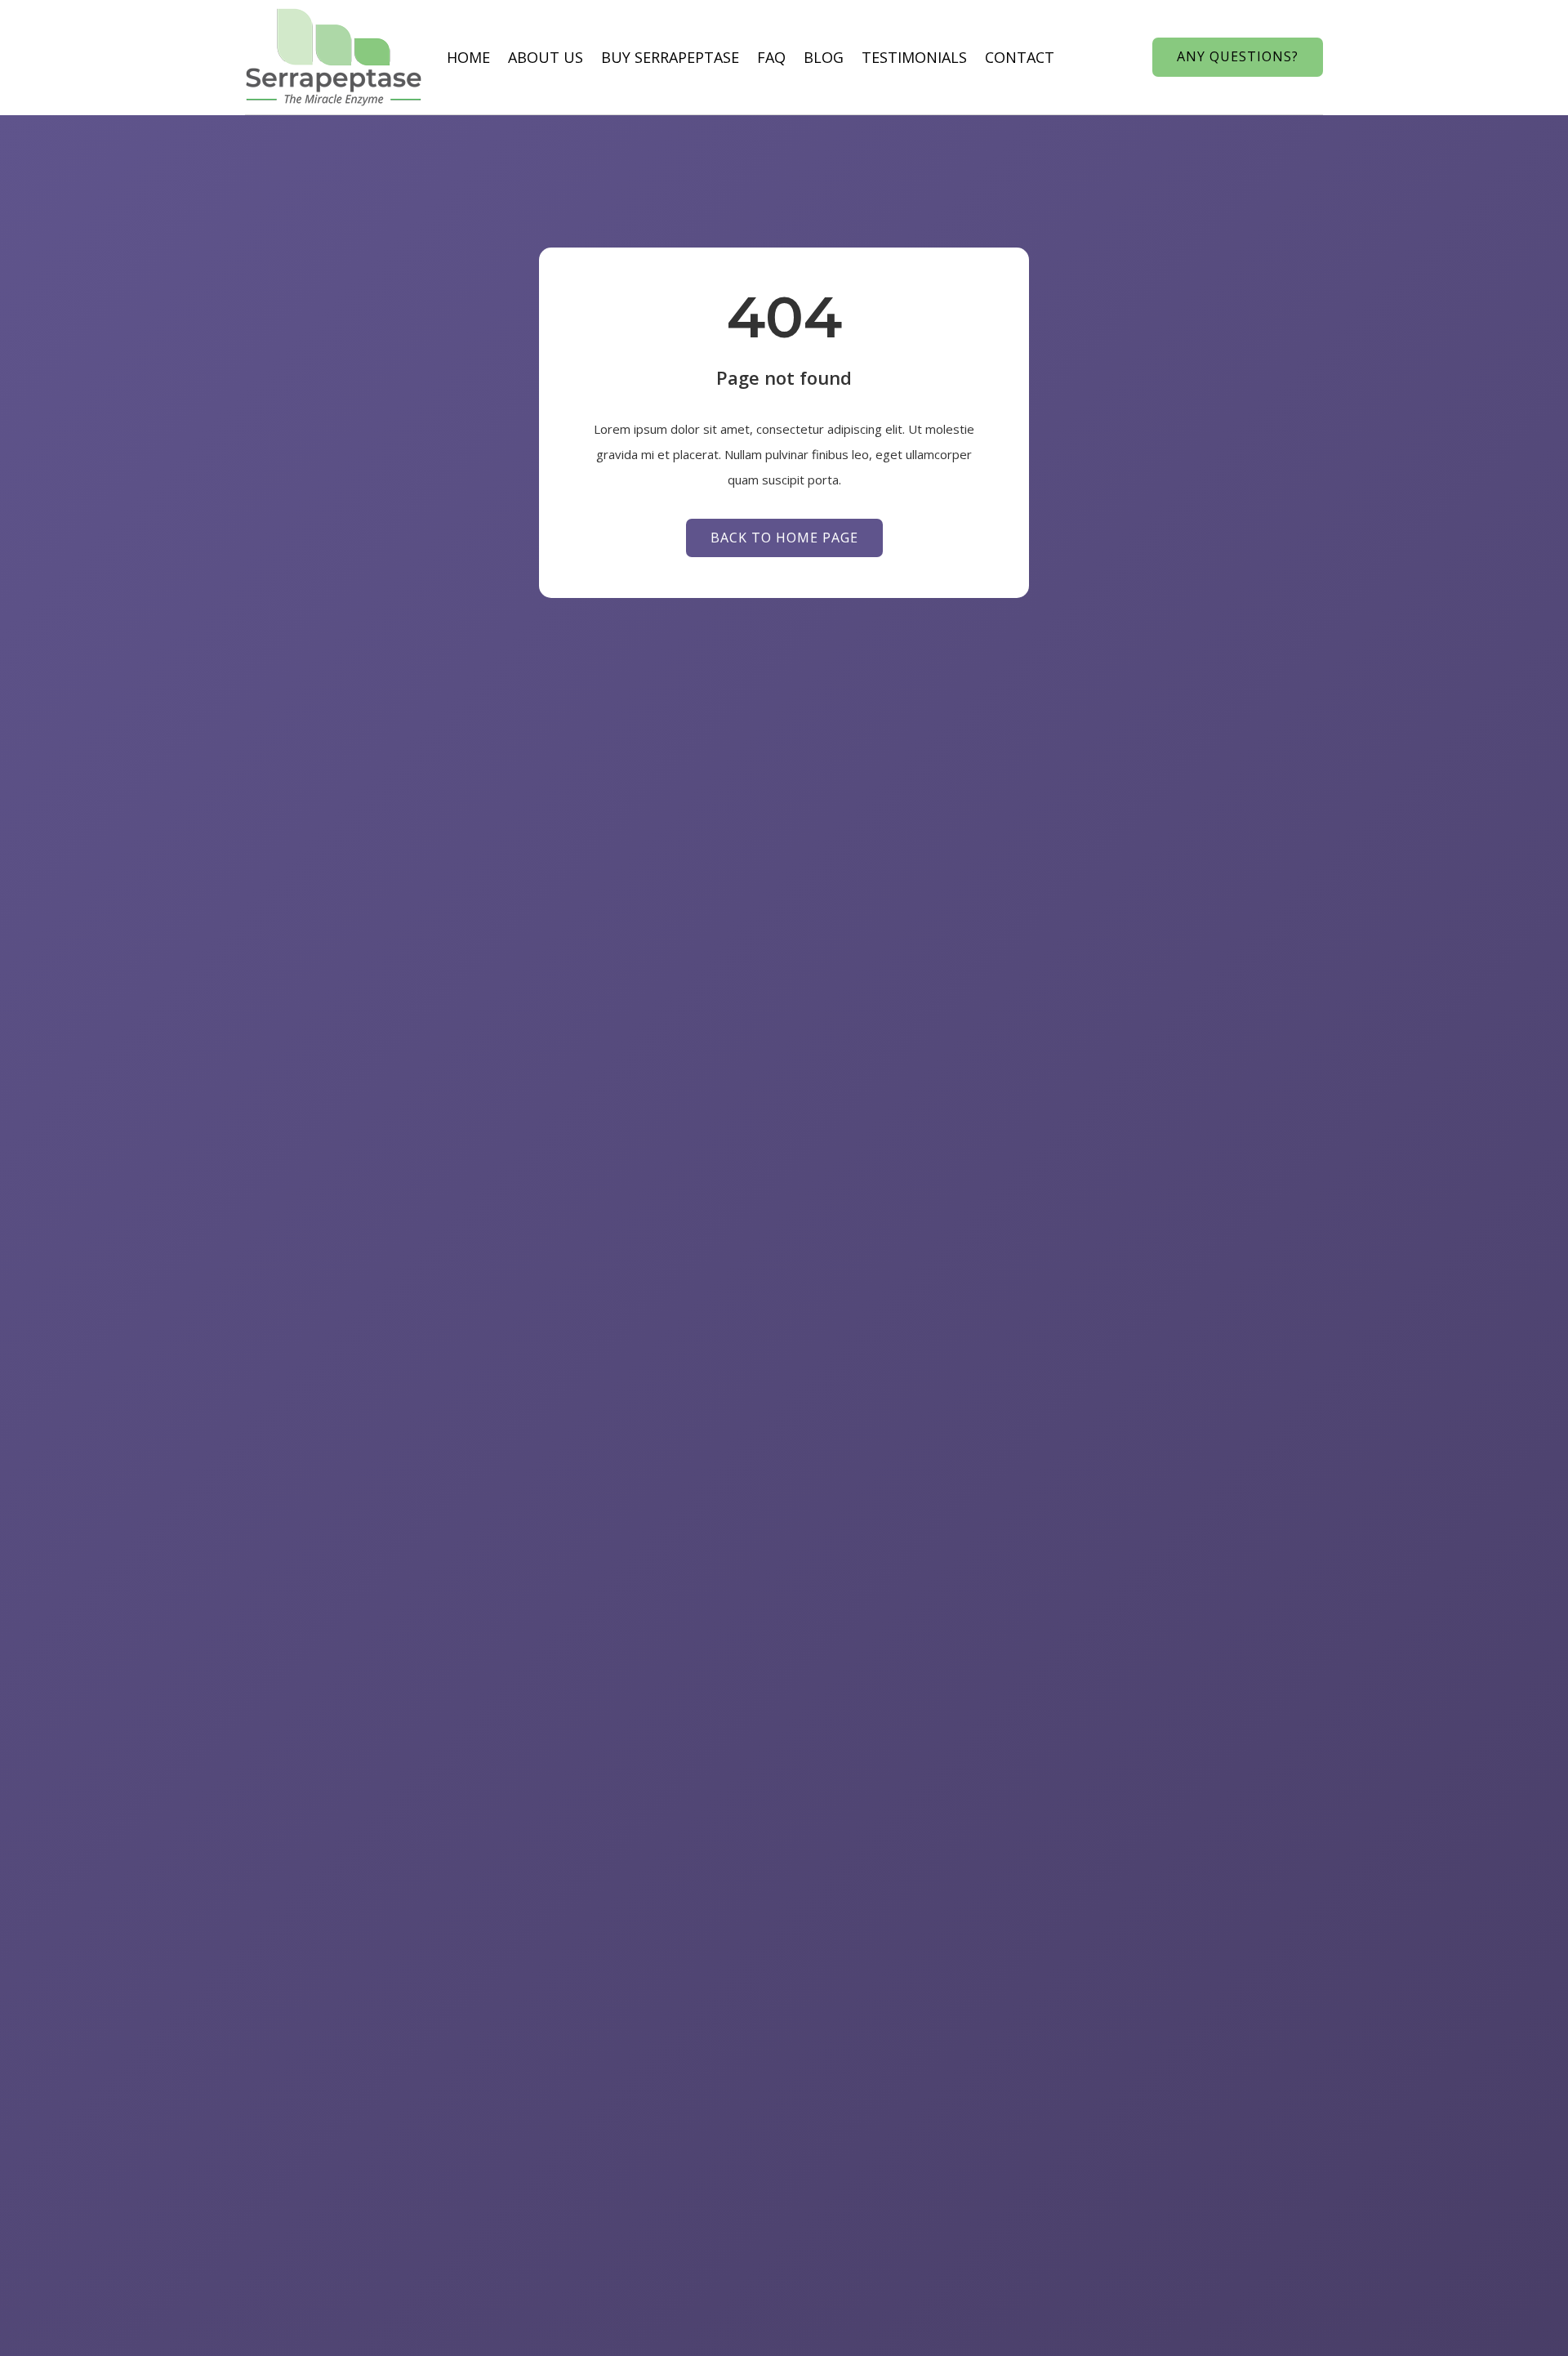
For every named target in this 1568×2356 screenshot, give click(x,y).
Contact (1020, 57)
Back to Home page (784, 538)
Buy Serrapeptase (670, 57)
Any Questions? (1238, 56)
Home (468, 57)
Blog (824, 57)
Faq (771, 57)
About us (546, 57)
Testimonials (914, 57)
